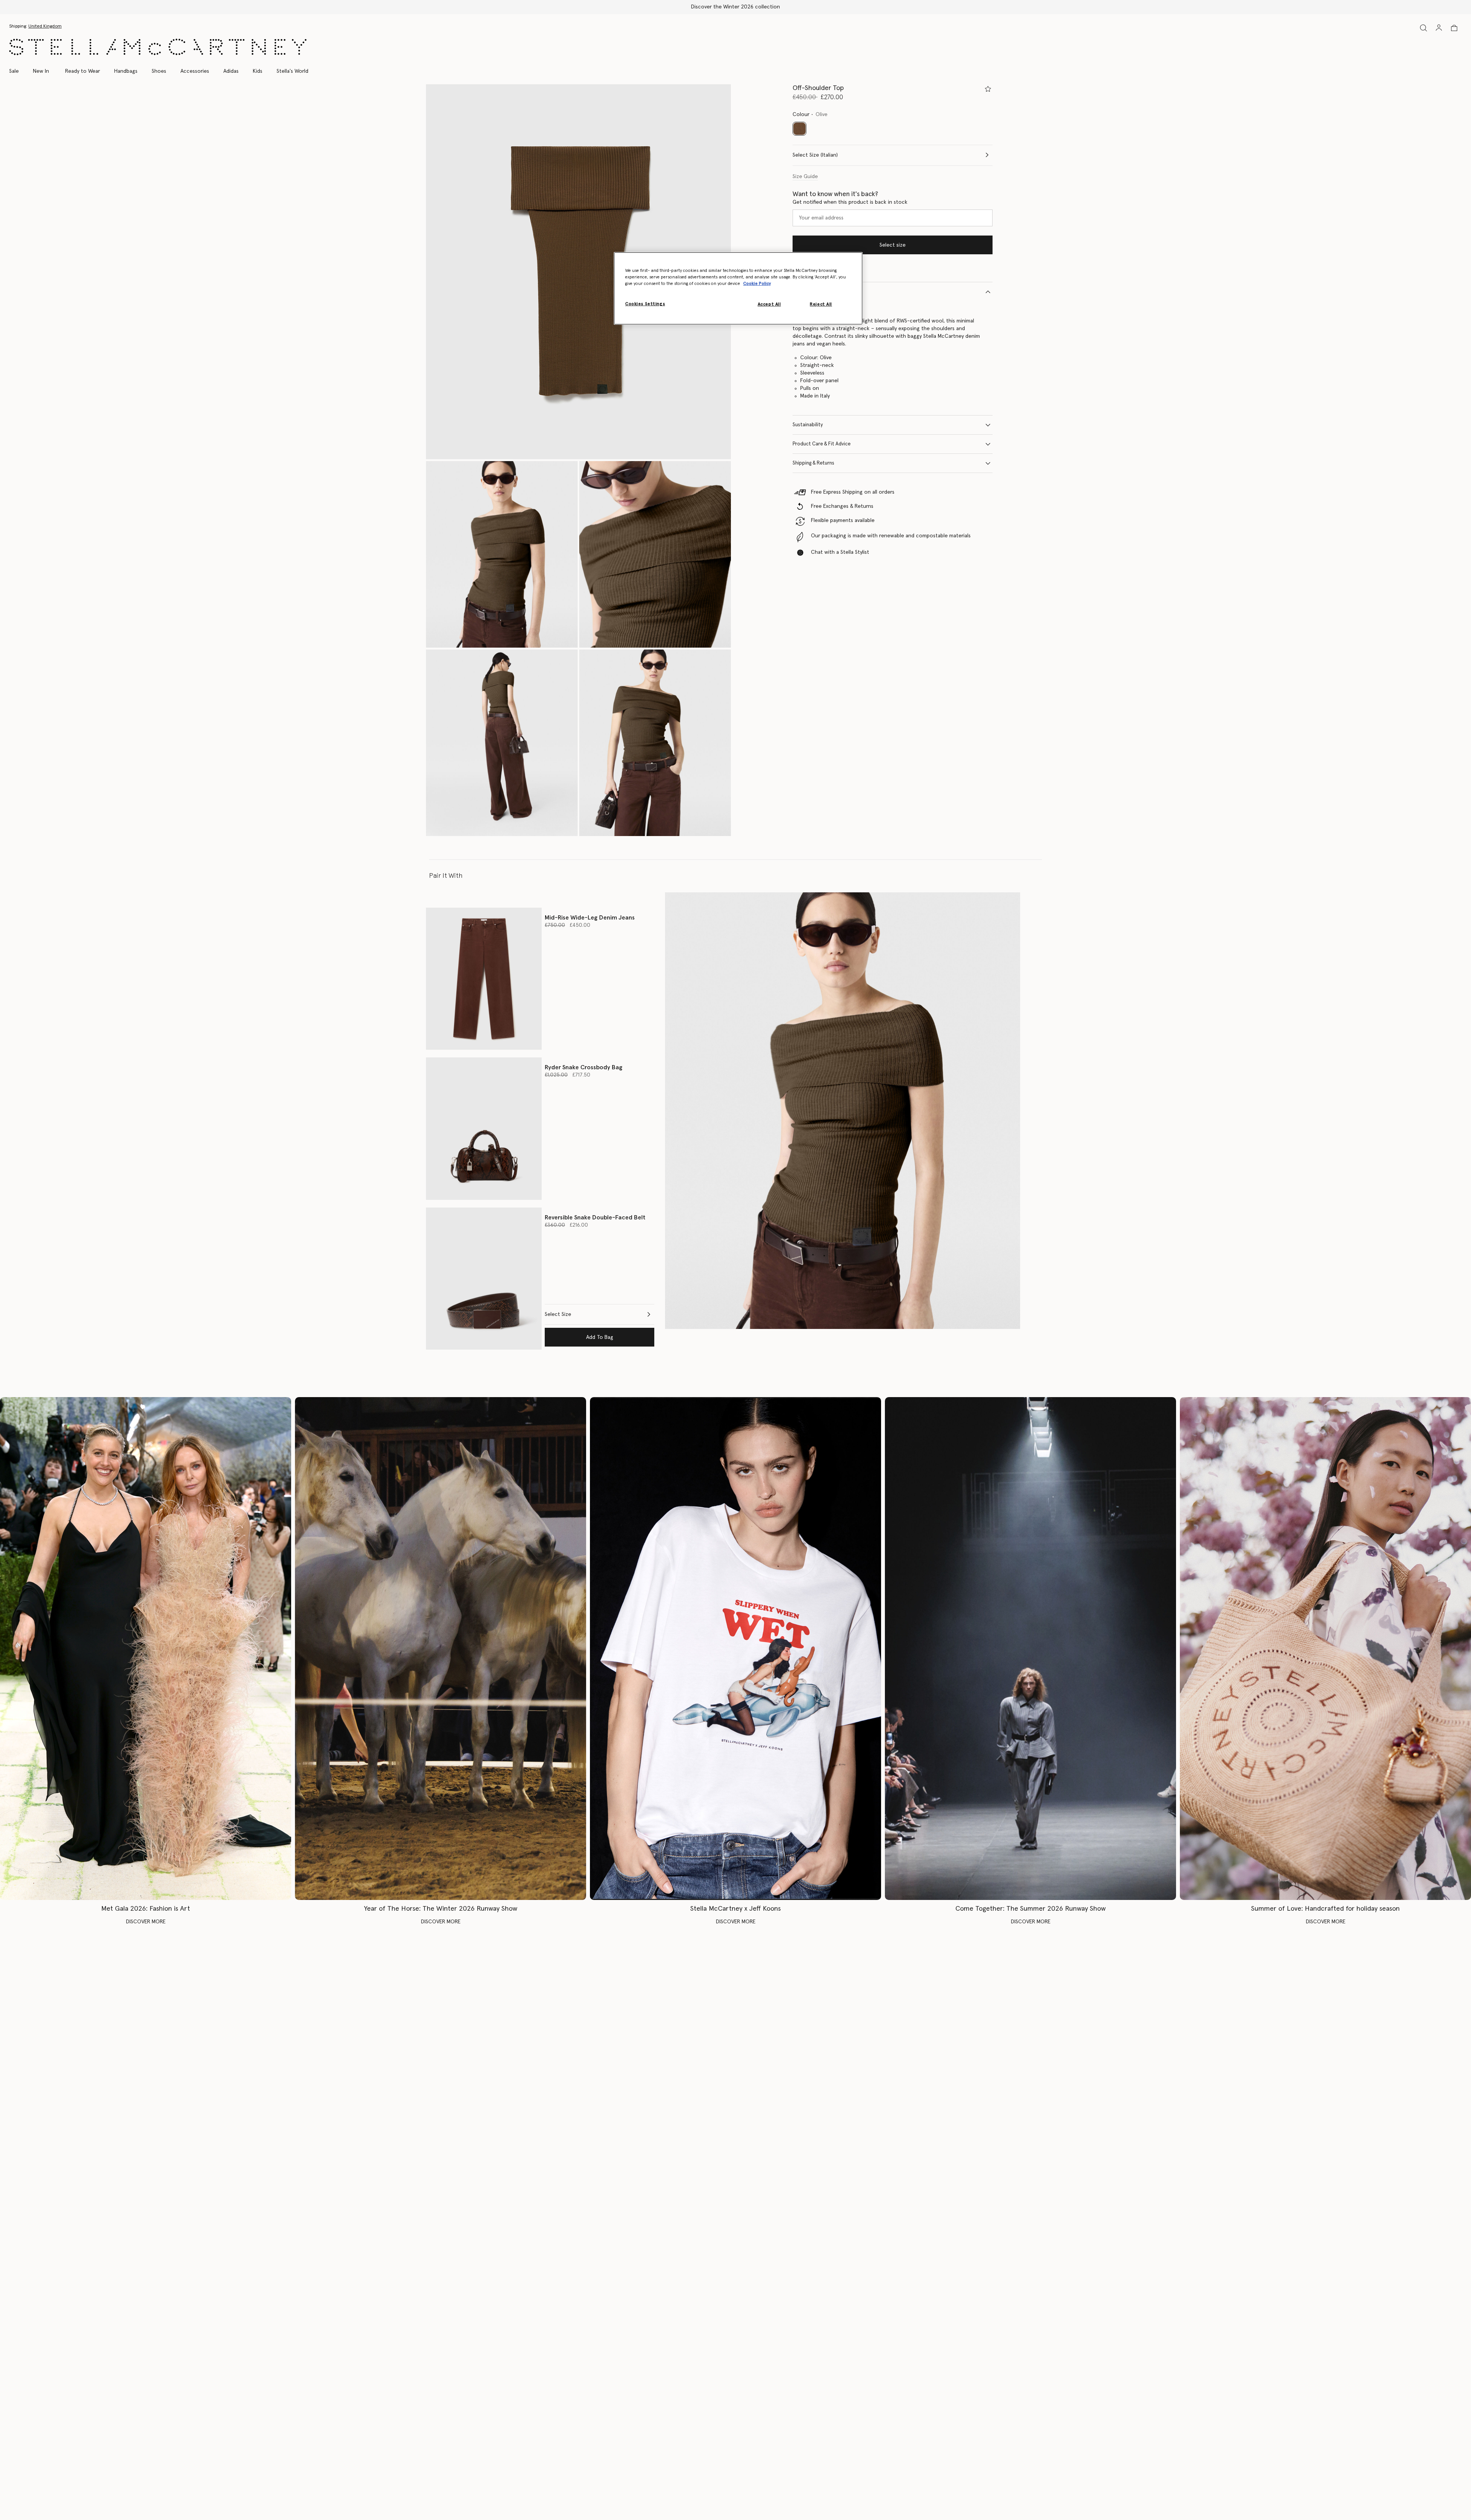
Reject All (821, 304)
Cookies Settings (645, 304)
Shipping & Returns (813, 463)
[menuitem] (41, 71)
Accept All (769, 304)
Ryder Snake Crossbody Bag (584, 1067)
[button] (578, 272)
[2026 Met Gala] (146, 1649)
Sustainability (808, 425)
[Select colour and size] (988, 89)
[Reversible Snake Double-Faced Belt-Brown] (484, 1279)
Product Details (810, 292)
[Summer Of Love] (1325, 1649)
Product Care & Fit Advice (821, 444)
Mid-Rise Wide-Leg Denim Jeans (590, 918)
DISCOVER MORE (146, 1922)
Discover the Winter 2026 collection (735, 7)
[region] (738, 288)
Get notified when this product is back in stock (850, 202)
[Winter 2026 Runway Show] (441, 1649)
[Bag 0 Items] (1454, 28)
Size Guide (805, 177)
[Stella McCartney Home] (158, 47)
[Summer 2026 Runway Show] (1030, 1649)
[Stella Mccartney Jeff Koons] (735, 1649)
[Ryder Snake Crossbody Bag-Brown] (484, 1128)
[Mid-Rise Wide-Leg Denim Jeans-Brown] (484, 979)
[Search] (1423, 28)
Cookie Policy (757, 284)
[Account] (1439, 28)
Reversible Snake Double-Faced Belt (595, 1217)
